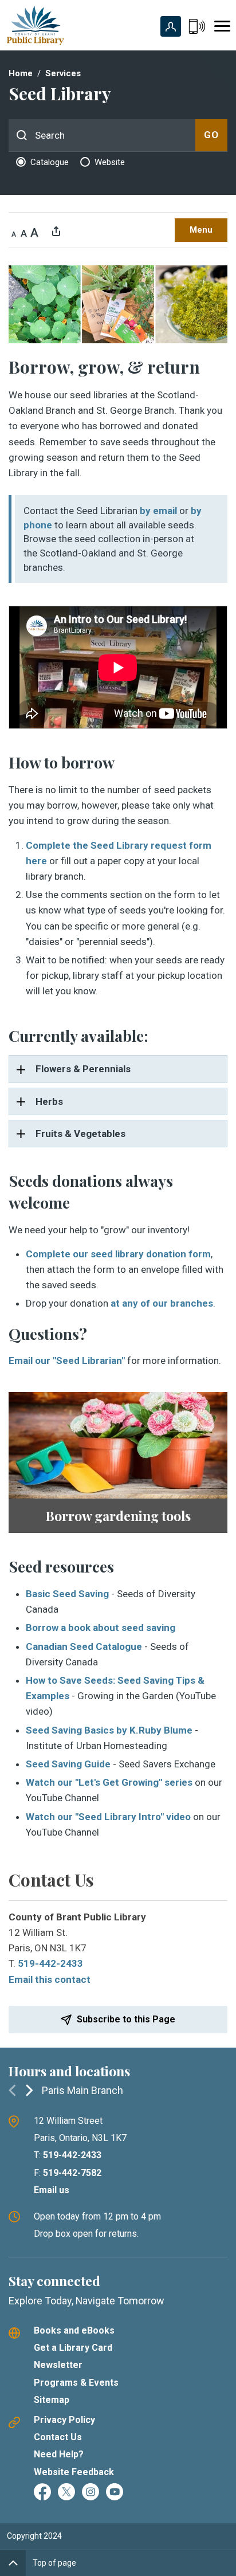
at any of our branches (162, 1303)
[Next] (29, 2090)
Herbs (48, 1101)
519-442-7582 (72, 2173)
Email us (52, 2190)
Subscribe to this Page (126, 2019)
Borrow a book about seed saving (101, 1628)
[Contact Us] (197, 26)
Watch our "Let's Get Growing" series (109, 1782)
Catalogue (50, 162)
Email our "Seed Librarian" (67, 1360)
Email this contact (50, 1979)
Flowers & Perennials (82, 1069)
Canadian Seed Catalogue (84, 1646)
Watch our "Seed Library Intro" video (108, 1817)
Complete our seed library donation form (118, 1254)
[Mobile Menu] (222, 26)
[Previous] (12, 2090)
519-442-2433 (50, 1963)
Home (21, 73)
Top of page (54, 2563)
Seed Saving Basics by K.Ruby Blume (109, 1730)
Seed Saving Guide (68, 1764)
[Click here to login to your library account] (171, 26)
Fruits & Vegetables (79, 1134)
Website (110, 162)
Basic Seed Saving (67, 1594)
